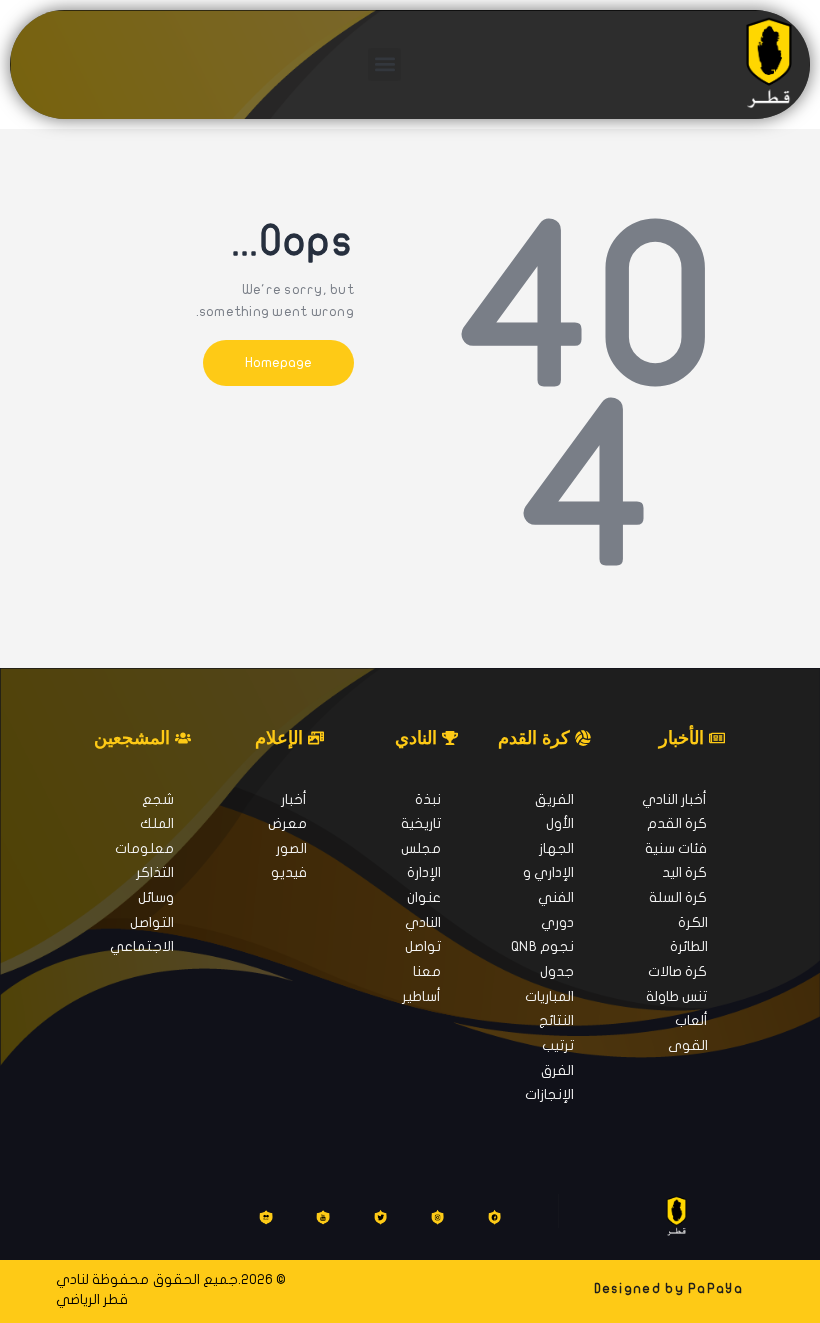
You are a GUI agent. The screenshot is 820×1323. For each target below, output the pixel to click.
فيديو (289, 872)
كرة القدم (677, 823)
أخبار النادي (674, 799)
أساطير (421, 996)
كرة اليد (684, 872)
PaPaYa (715, 1289)
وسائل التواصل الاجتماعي (142, 922)
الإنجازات (549, 1094)
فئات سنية (676, 848)
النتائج (556, 1020)
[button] (384, 64)
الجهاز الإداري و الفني (548, 873)
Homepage (278, 362)
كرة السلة (678, 897)
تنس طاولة (676, 996)
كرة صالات (677, 971)
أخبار (294, 799)
